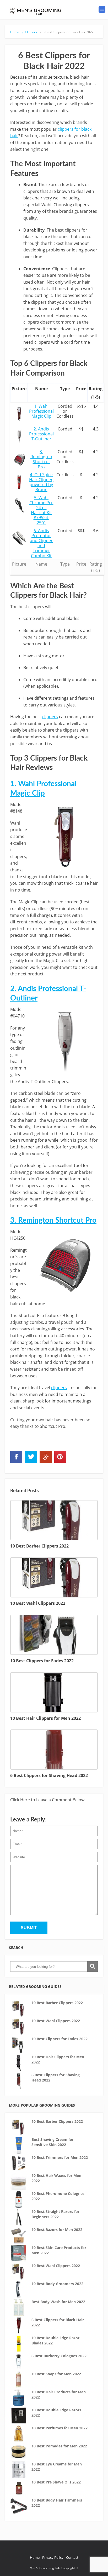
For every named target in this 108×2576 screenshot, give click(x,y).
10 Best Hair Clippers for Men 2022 (58, 2059)
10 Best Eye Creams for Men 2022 (57, 2467)
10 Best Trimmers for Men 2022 (60, 2157)
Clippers (31, 32)
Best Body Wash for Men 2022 (58, 2302)
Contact (72, 2557)
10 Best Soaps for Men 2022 (56, 2374)
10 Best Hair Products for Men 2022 (59, 2394)
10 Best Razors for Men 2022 (57, 2230)
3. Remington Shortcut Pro (41, 459)
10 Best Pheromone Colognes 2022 (58, 2196)
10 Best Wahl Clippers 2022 (56, 2021)
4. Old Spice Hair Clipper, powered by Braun (41, 482)
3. (53, 1220)
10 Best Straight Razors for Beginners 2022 (55, 2214)
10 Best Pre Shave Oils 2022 (56, 2482)
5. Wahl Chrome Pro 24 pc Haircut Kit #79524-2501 (41, 510)
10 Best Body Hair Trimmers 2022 (57, 2503)
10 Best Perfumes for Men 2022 (60, 2428)
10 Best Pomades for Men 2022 (59, 2446)
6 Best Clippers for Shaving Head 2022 (56, 2077)
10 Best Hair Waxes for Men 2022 (56, 2178)
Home (17, 32)
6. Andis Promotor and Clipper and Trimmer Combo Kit (41, 543)
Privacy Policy (53, 2557)
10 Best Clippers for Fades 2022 (60, 2039)
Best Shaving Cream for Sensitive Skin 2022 (53, 2142)
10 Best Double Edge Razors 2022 (56, 2413)
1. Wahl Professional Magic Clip (41, 411)
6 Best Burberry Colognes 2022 (59, 2356)
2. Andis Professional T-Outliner (41, 434)
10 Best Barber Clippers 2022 (57, 2003)
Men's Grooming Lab (45, 2568)
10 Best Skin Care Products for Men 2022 (59, 2250)
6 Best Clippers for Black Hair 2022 (66, 32)
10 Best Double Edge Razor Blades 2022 (55, 2340)
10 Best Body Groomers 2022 (57, 2284)
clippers (50, 717)
